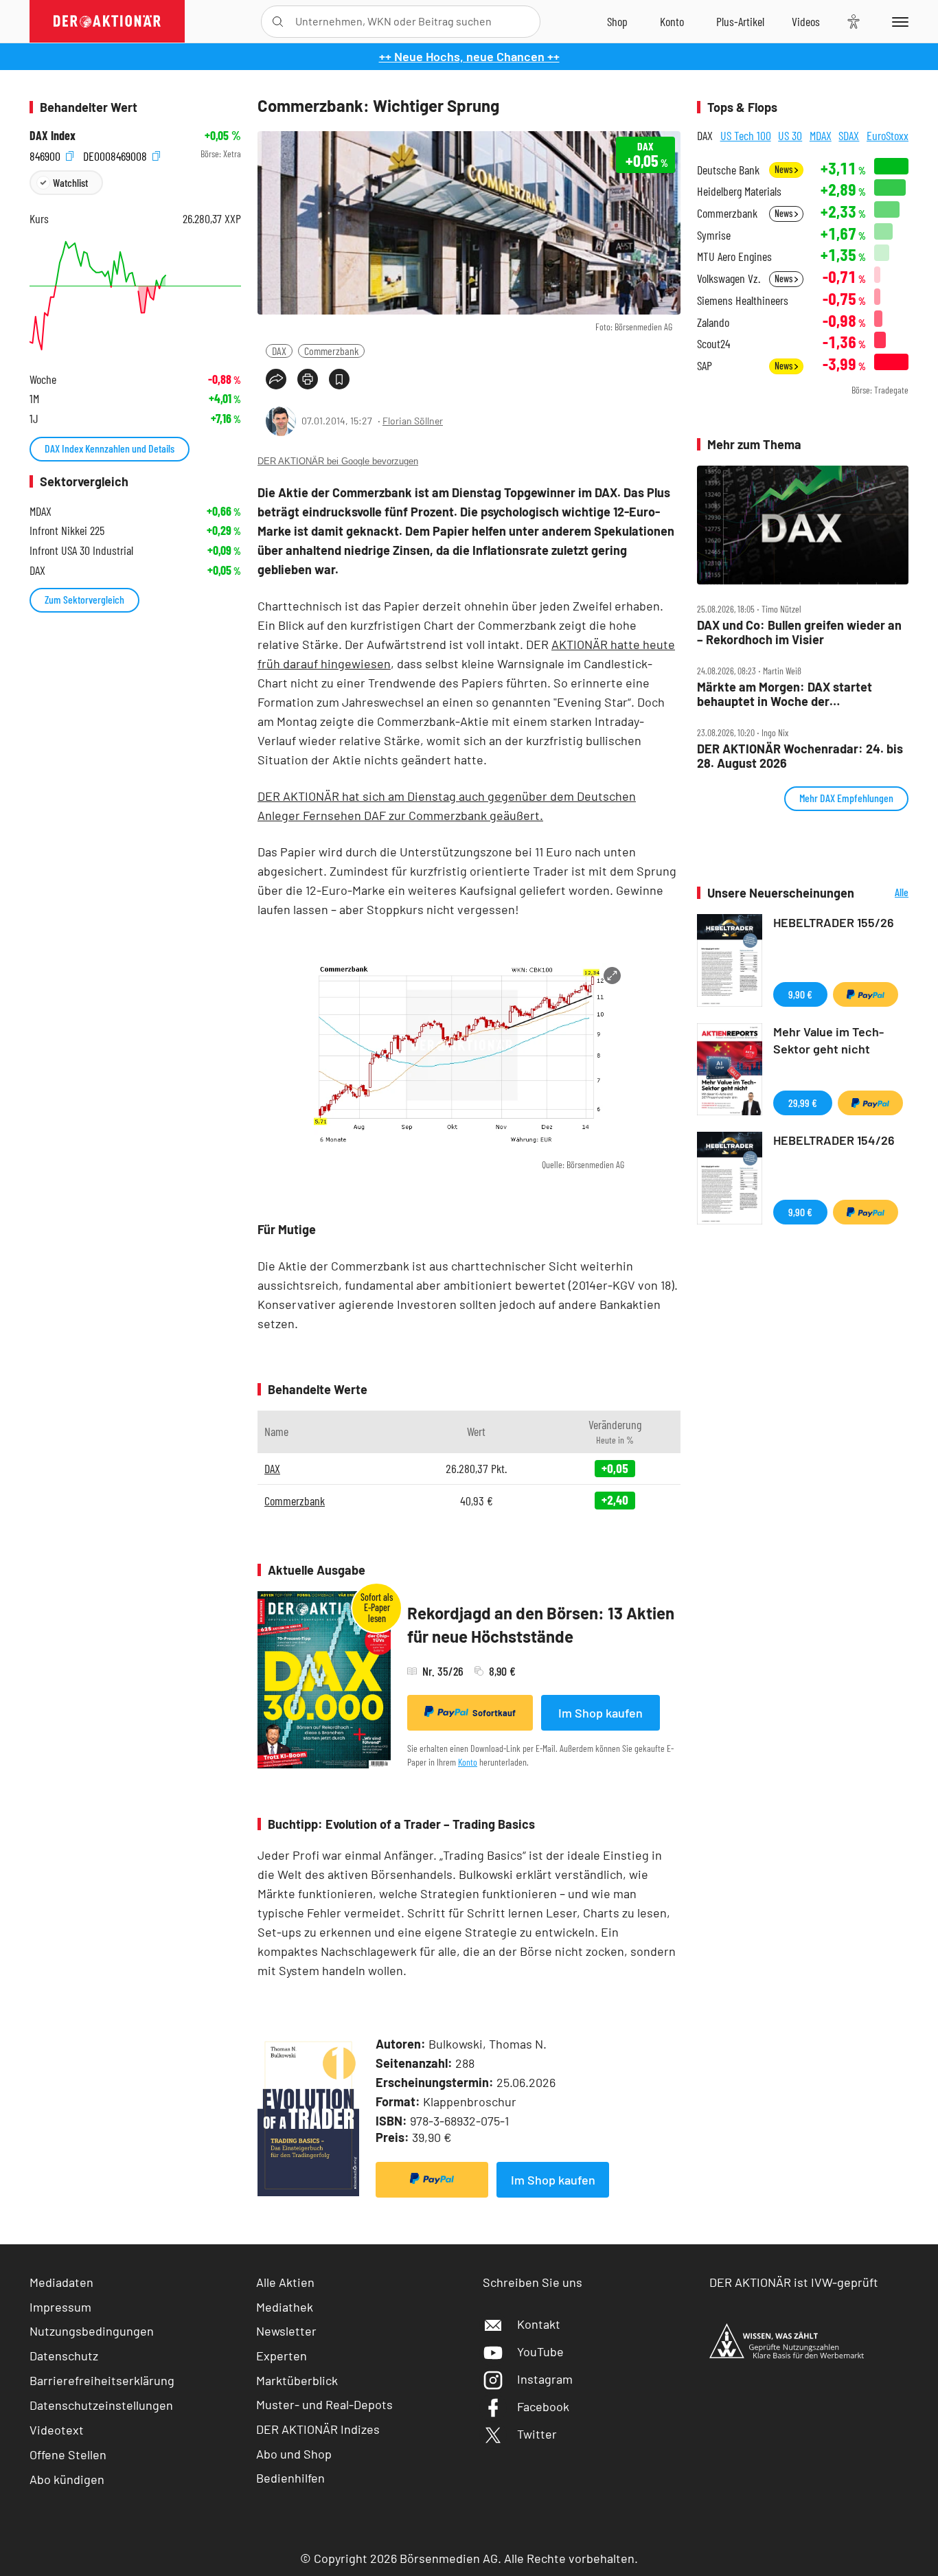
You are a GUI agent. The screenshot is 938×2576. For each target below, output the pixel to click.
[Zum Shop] (617, 21)
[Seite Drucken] (308, 379)
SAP (705, 366)
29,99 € (803, 1103)
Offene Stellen (68, 2454)
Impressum (60, 2307)
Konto (468, 1762)
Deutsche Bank (728, 170)
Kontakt (539, 2324)
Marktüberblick (297, 2380)
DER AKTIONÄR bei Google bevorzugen (338, 461)
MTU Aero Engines (734, 257)
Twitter (537, 2434)
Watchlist (70, 182)
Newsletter (286, 2331)
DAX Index (53, 136)
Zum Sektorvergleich (84, 599)
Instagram (545, 2379)
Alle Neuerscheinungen (885, 893)
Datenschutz (64, 2356)
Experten (282, 2356)
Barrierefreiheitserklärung (102, 2380)
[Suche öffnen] (278, 22)
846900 (46, 154)
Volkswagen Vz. (729, 278)
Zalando (713, 322)
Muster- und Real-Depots (324, 2404)
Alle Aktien (285, 2282)
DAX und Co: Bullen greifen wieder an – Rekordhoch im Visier (799, 632)
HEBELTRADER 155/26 (834, 922)
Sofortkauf (494, 1713)
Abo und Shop (294, 2454)
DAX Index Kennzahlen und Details (110, 448)
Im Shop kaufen (600, 1713)
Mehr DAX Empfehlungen (846, 798)
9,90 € (800, 994)
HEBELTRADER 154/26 (834, 1140)
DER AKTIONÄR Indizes (318, 2429)
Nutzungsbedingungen (92, 2331)
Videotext (57, 2430)
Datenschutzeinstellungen (101, 2405)
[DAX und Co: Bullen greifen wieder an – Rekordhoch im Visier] (803, 525)
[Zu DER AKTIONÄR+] (740, 21)
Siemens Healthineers (743, 300)
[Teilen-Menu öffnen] (276, 379)
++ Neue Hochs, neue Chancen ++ (469, 56)
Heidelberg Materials (739, 191)
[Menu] (898, 21)
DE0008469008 (116, 154)
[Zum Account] (672, 21)
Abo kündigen (67, 2479)
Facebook (543, 2406)
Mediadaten (61, 2282)
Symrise (714, 235)
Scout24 (713, 344)
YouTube (540, 2351)
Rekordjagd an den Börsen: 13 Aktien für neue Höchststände (541, 1625)
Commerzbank (331, 351)
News (785, 169)
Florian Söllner (413, 421)
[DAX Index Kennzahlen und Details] (135, 296)
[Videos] (806, 21)
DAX (279, 351)
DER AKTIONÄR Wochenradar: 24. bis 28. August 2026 (800, 756)
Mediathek (285, 2307)
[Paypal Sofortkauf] (432, 2180)
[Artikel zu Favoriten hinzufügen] (339, 379)
